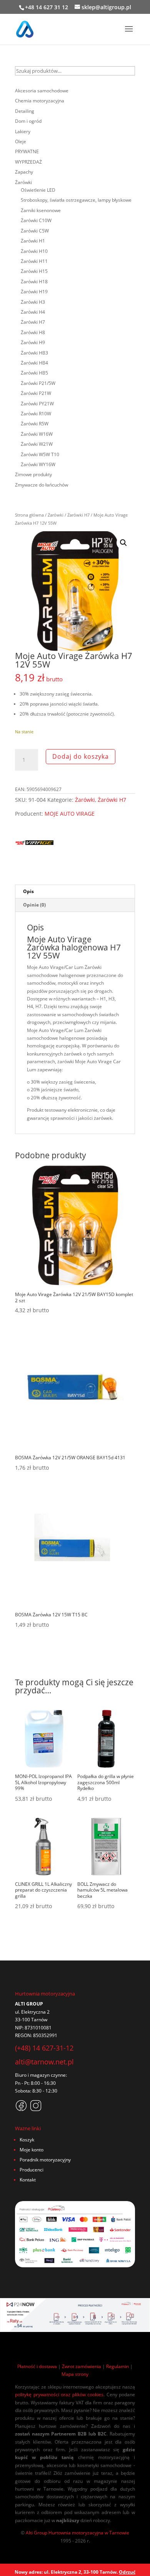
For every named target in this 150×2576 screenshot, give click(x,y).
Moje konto (32, 2150)
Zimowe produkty (33, 474)
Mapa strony (75, 2374)
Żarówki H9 (33, 342)
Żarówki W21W (37, 444)
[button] (123, 543)
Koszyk (27, 2140)
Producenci (32, 2170)
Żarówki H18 (34, 282)
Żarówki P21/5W (38, 383)
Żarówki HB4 (34, 363)
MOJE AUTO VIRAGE (70, 814)
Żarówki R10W (36, 414)
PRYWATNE (27, 151)
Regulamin (117, 2366)
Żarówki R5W (35, 424)
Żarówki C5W (35, 231)
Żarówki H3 (33, 302)
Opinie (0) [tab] (34, 905)
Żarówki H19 (34, 292)
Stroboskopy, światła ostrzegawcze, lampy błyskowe (76, 200)
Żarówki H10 (34, 251)
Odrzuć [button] (127, 2572)
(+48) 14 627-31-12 (44, 2048)
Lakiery (23, 131)
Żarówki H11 (34, 261)
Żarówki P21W (36, 393)
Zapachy (24, 172)
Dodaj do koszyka (81, 756)
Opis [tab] (28, 891)
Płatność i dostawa (37, 2366)
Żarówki (56, 515)
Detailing (25, 111)
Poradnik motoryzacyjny (45, 2160)
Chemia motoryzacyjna (40, 101)
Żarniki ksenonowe (41, 210)
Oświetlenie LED (38, 190)
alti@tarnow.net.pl (44, 2062)
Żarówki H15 (34, 271)
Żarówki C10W (36, 220)
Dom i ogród (28, 121)
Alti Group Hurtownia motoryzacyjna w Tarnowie (77, 2533)
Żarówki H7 (78, 515)
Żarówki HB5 (34, 373)
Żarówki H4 (33, 312)
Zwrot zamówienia (82, 2366)
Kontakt (28, 2180)
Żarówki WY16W (38, 464)
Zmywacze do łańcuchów (42, 485)
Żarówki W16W (37, 434)
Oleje (21, 141)
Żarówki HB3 (34, 353)
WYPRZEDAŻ (28, 162)
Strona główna (29, 515)
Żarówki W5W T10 (40, 454)
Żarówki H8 (33, 332)
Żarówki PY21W (37, 404)
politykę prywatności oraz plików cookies (59, 2395)
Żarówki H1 (33, 241)
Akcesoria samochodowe (42, 91)
